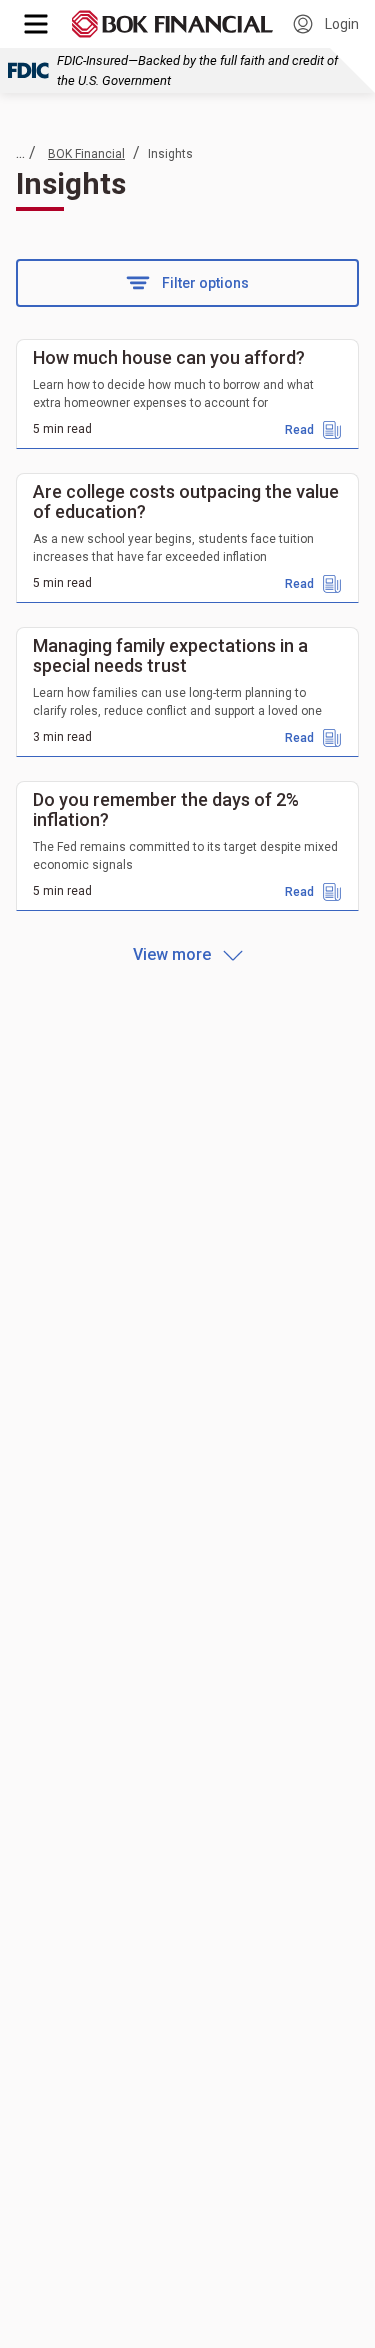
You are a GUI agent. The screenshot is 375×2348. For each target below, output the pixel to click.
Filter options (205, 283)
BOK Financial (86, 154)
